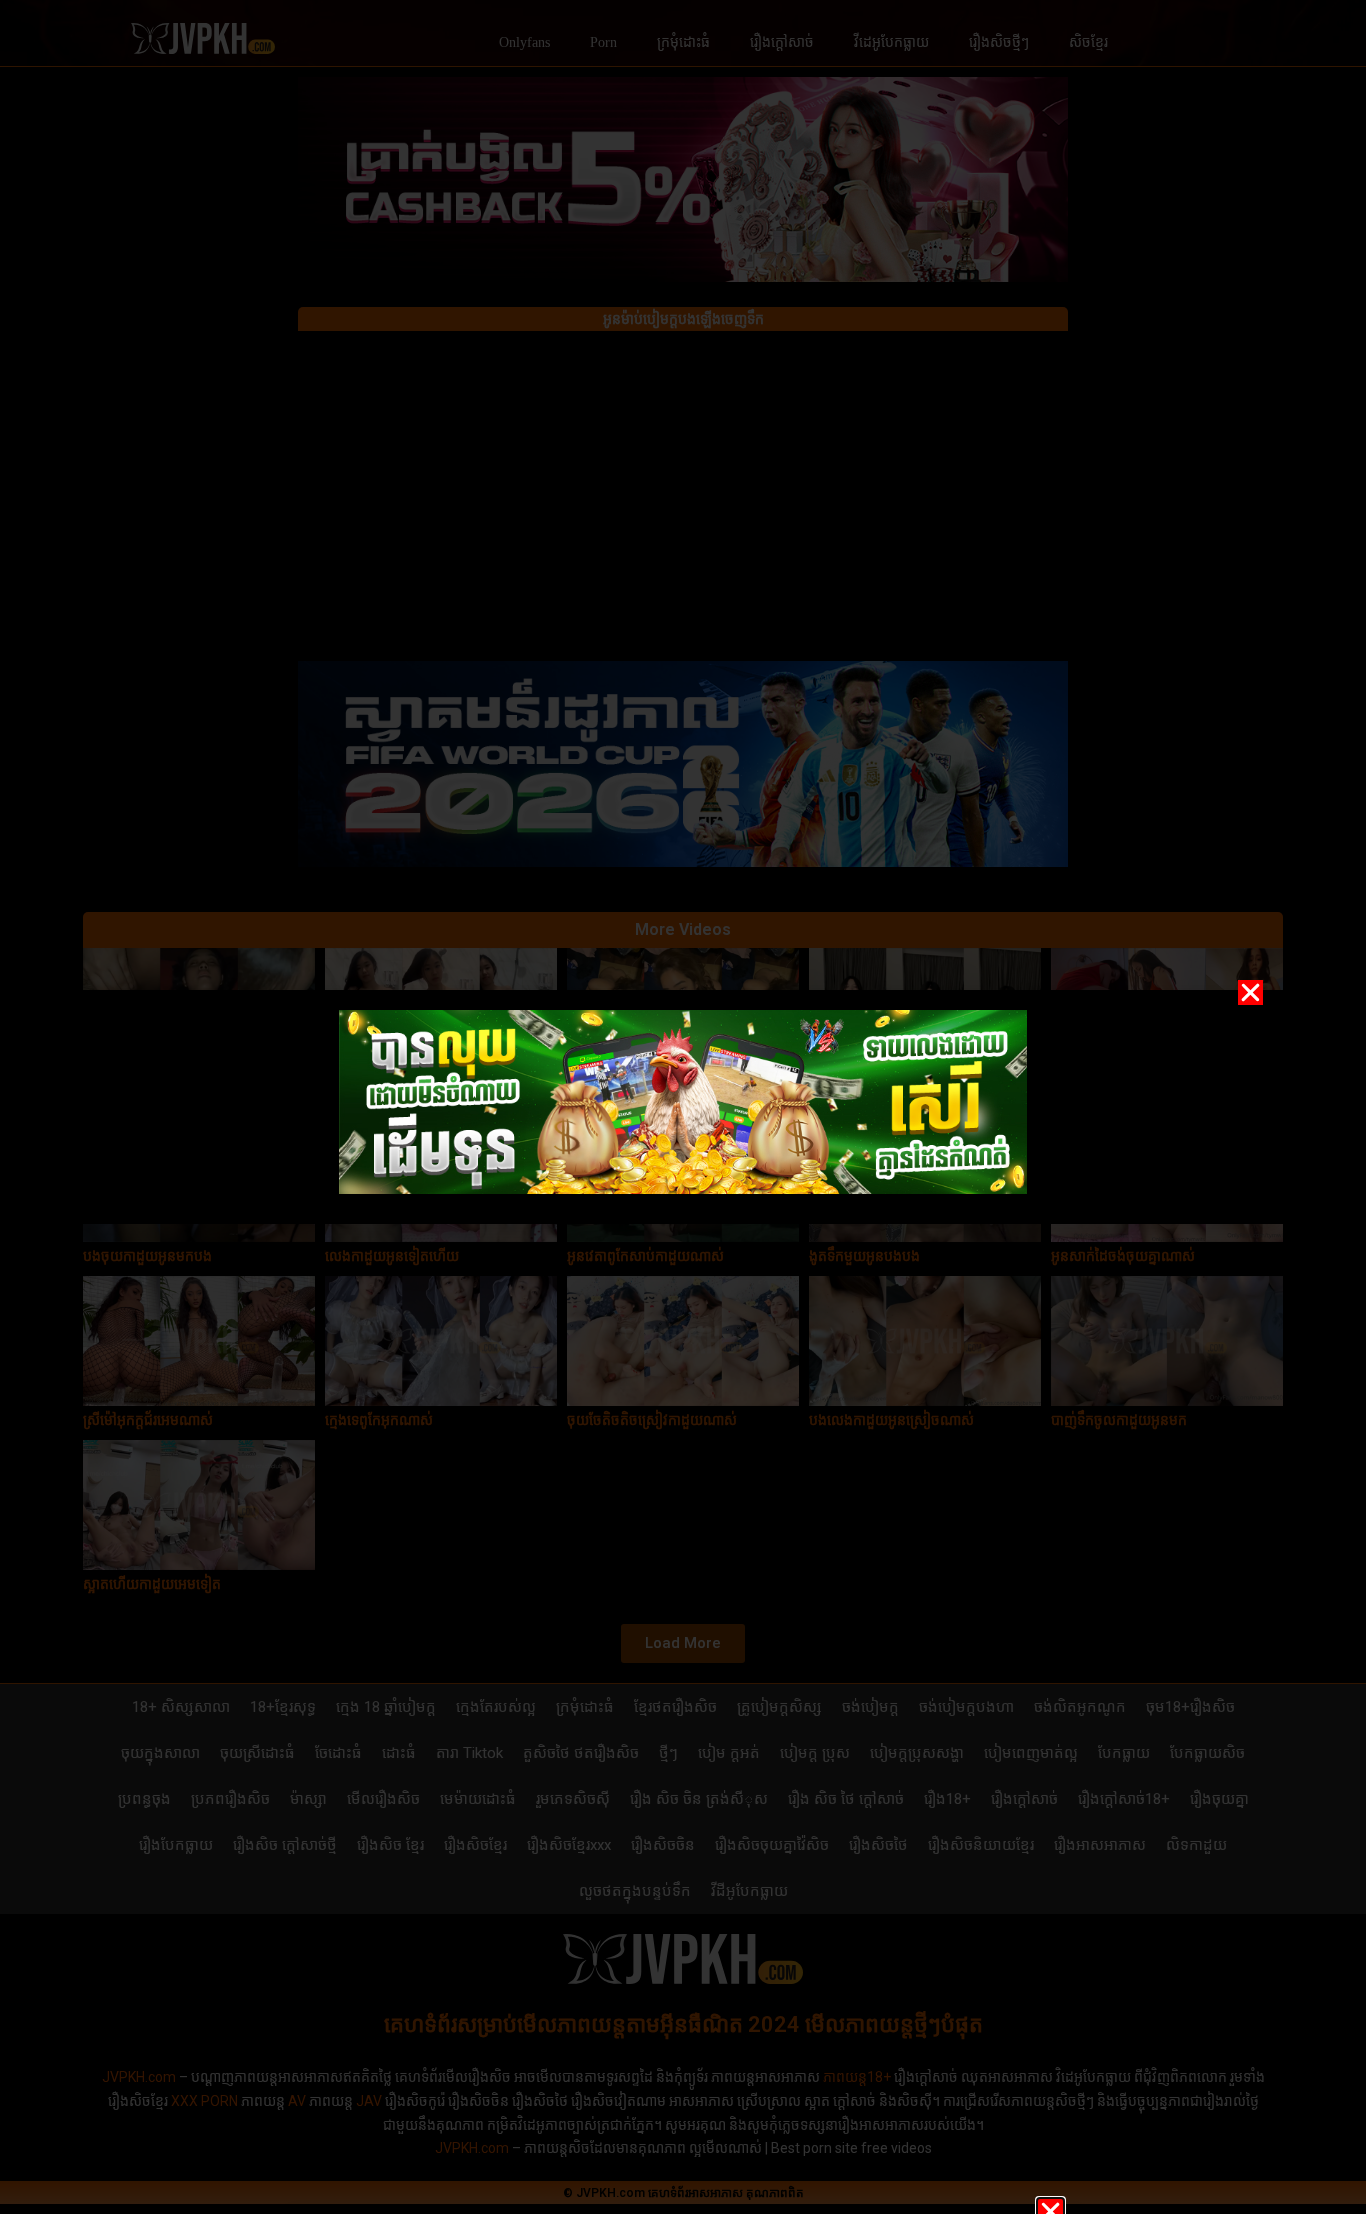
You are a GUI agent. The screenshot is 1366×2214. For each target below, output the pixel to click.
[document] (683, 1107)
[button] (1250, 992)
